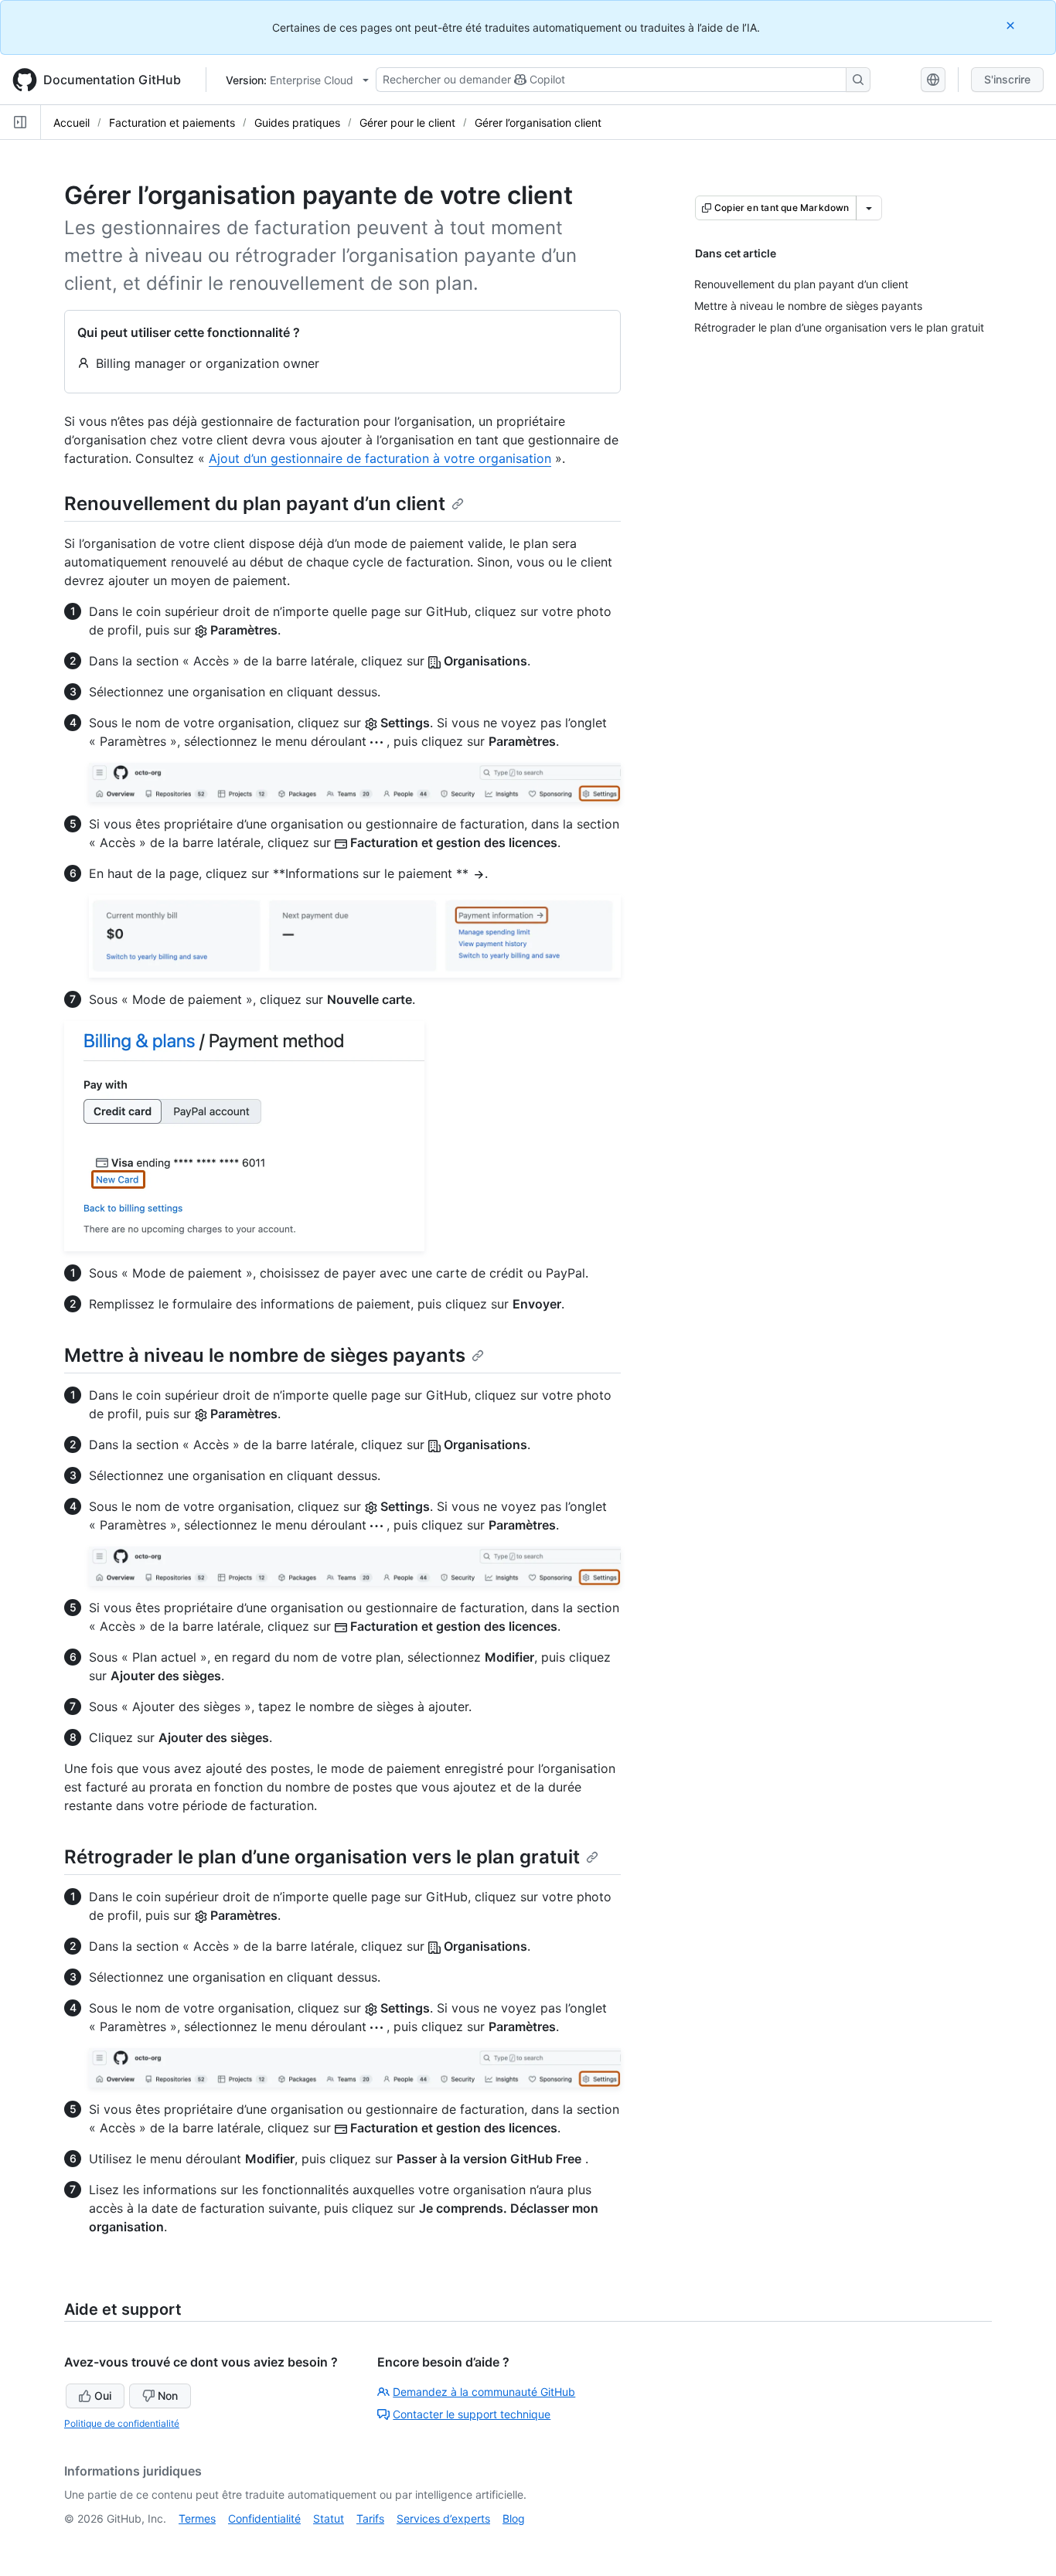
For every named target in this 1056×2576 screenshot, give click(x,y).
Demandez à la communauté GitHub (484, 2392)
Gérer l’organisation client (538, 123)
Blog (514, 2518)
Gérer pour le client (407, 123)
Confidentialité (264, 2518)
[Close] (1012, 25)
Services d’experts (443, 2518)
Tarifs (370, 2518)
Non (168, 2396)
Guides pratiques (297, 123)
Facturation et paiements (172, 123)
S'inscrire (1007, 79)
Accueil (72, 123)
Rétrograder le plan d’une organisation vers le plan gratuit (322, 1857)
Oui (103, 2396)
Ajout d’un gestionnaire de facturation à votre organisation (380, 458)
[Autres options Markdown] (869, 208)
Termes (197, 2518)
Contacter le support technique (472, 2414)
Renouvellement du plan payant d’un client (255, 504)
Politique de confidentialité (122, 2423)
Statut (329, 2518)
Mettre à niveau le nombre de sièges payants (265, 1355)
